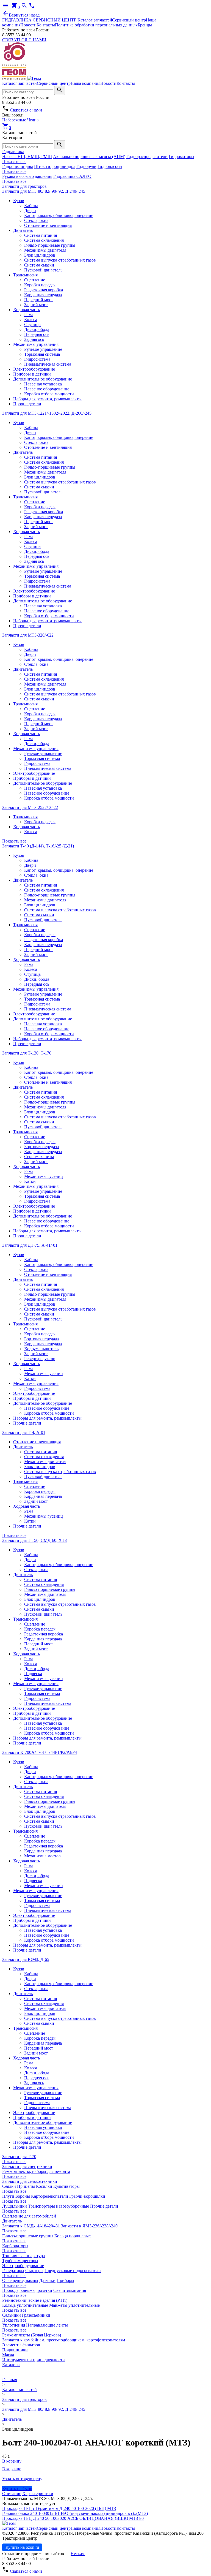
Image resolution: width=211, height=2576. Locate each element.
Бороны (23, 2196)
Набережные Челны (21, 120)
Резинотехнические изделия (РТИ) (35, 2300)
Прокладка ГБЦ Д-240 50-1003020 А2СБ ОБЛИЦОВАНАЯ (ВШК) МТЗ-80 (73, 2518)
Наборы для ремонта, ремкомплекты (47, 399)
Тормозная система (42, 354)
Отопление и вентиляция (48, 225)
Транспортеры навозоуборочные (59, 2206)
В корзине (12, 2469)
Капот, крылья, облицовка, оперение (59, 215)
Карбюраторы (15, 2246)
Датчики (47, 2280)
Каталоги (11, 2365)
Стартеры (34, 2271)
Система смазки (39, 265)
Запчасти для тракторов (24, 186)
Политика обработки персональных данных (96, 25)
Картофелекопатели (50, 2196)
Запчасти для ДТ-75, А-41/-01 (30, 1245)
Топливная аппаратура (23, 2256)
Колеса (31, 320)
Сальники (12, 2315)
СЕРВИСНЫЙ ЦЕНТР (55, 20)
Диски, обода (37, 329)
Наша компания (85, 83)
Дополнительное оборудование (43, 379)
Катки (30, 1181)
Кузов (19, 201)
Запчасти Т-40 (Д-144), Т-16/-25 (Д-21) (38, 846)
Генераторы (13, 2271)
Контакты (46, 25)
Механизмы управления (36, 344)
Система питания (41, 235)
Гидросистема (37, 359)
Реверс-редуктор (40, 1359)
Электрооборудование (34, 369)
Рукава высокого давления (27, 176)
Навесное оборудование (47, 389)
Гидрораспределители (147, 157)
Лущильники (15, 2206)
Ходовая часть (27, 310)
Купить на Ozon (17, 2489)
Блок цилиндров (40, 255)
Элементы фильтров (21, 2345)
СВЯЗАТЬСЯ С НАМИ (24, 40)
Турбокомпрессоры (20, 2261)
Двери (30, 210)
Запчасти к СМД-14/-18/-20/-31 (32, 2226)
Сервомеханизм (39, 1157)
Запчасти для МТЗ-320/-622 (28, 635)
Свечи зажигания (70, 2290)
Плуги (8, 2196)
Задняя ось (34, 339)
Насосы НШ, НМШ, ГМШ (27, 157)
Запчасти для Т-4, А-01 (24, 1432)
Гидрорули (86, 166)
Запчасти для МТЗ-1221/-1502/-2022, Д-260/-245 (47, 413)
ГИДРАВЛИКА (17, 20)
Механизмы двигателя (45, 250)
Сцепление (35, 280)
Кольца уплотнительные (25, 2305)
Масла (8, 2355)
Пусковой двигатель (43, 270)
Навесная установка (43, 384)
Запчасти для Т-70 (19, 2157)
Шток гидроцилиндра (55, 166)
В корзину (12, 2461)
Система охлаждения (44, 240)
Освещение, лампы (20, 2280)
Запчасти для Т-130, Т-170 (27, 1053)
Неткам (78, 2554)
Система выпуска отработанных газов (60, 260)
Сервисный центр (129, 20)
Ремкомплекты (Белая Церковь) (32, 2335)
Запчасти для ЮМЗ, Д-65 (26, 1959)
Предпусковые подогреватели (73, 2271)
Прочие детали (27, 404)
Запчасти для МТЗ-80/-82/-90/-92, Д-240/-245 (44, 191)
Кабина (31, 206)
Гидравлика (13, 152)
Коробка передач (40, 285)
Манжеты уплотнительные (74, 2305)
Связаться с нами (26, 110)
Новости (28, 25)
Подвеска (33, 1674)
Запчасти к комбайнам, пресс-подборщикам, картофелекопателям (64, 2340)
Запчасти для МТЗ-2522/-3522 (30, 807)
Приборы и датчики (32, 374)
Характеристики (38, 2494)
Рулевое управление (43, 349)
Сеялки (9, 2186)
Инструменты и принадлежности (34, 2360)
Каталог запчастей (95, 20)
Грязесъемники (36, 2315)
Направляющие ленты (47, 2325)
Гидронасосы (110, 166)
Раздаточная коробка (44, 290)
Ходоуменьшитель (41, 1349)
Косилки (44, 2186)
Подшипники (15, 2350)
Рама (29, 315)
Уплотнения (14, 2325)
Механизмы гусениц (44, 1176)
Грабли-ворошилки (87, 2196)
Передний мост (39, 300)
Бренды (145, 25)
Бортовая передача (41, 1147)
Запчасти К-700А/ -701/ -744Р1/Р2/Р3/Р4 (40, 1752)
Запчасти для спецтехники (27, 2166)
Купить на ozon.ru (22, 2547)
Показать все (14, 161)
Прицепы (26, 2186)
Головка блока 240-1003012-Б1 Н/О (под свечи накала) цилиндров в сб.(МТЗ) (75, 2513)
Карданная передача (43, 295)
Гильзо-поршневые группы (50, 245)
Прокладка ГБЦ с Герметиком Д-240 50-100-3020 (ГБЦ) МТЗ (59, 2508)
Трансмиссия (25, 275)
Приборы (65, 2280)
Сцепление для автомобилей (29, 2216)
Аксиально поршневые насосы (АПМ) (89, 157)
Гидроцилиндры (18, 166)
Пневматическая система (48, 364)
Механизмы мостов (42, 1856)
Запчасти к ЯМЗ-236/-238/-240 (89, 2226)
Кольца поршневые (73, 2236)
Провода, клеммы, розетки (27, 2290)
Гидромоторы (181, 157)
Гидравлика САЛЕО (72, 176)
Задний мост (36, 305)
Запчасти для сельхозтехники (30, 2181)
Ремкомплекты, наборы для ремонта (36, 2171)
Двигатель (23, 230)
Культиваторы (66, 2186)
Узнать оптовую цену (22, 2479)
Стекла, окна (36, 220)
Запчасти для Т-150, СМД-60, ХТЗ (34, 1540)
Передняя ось (37, 334)
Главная (10, 2380)
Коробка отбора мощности (49, 394)
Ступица (32, 324)
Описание (12, 2494)
